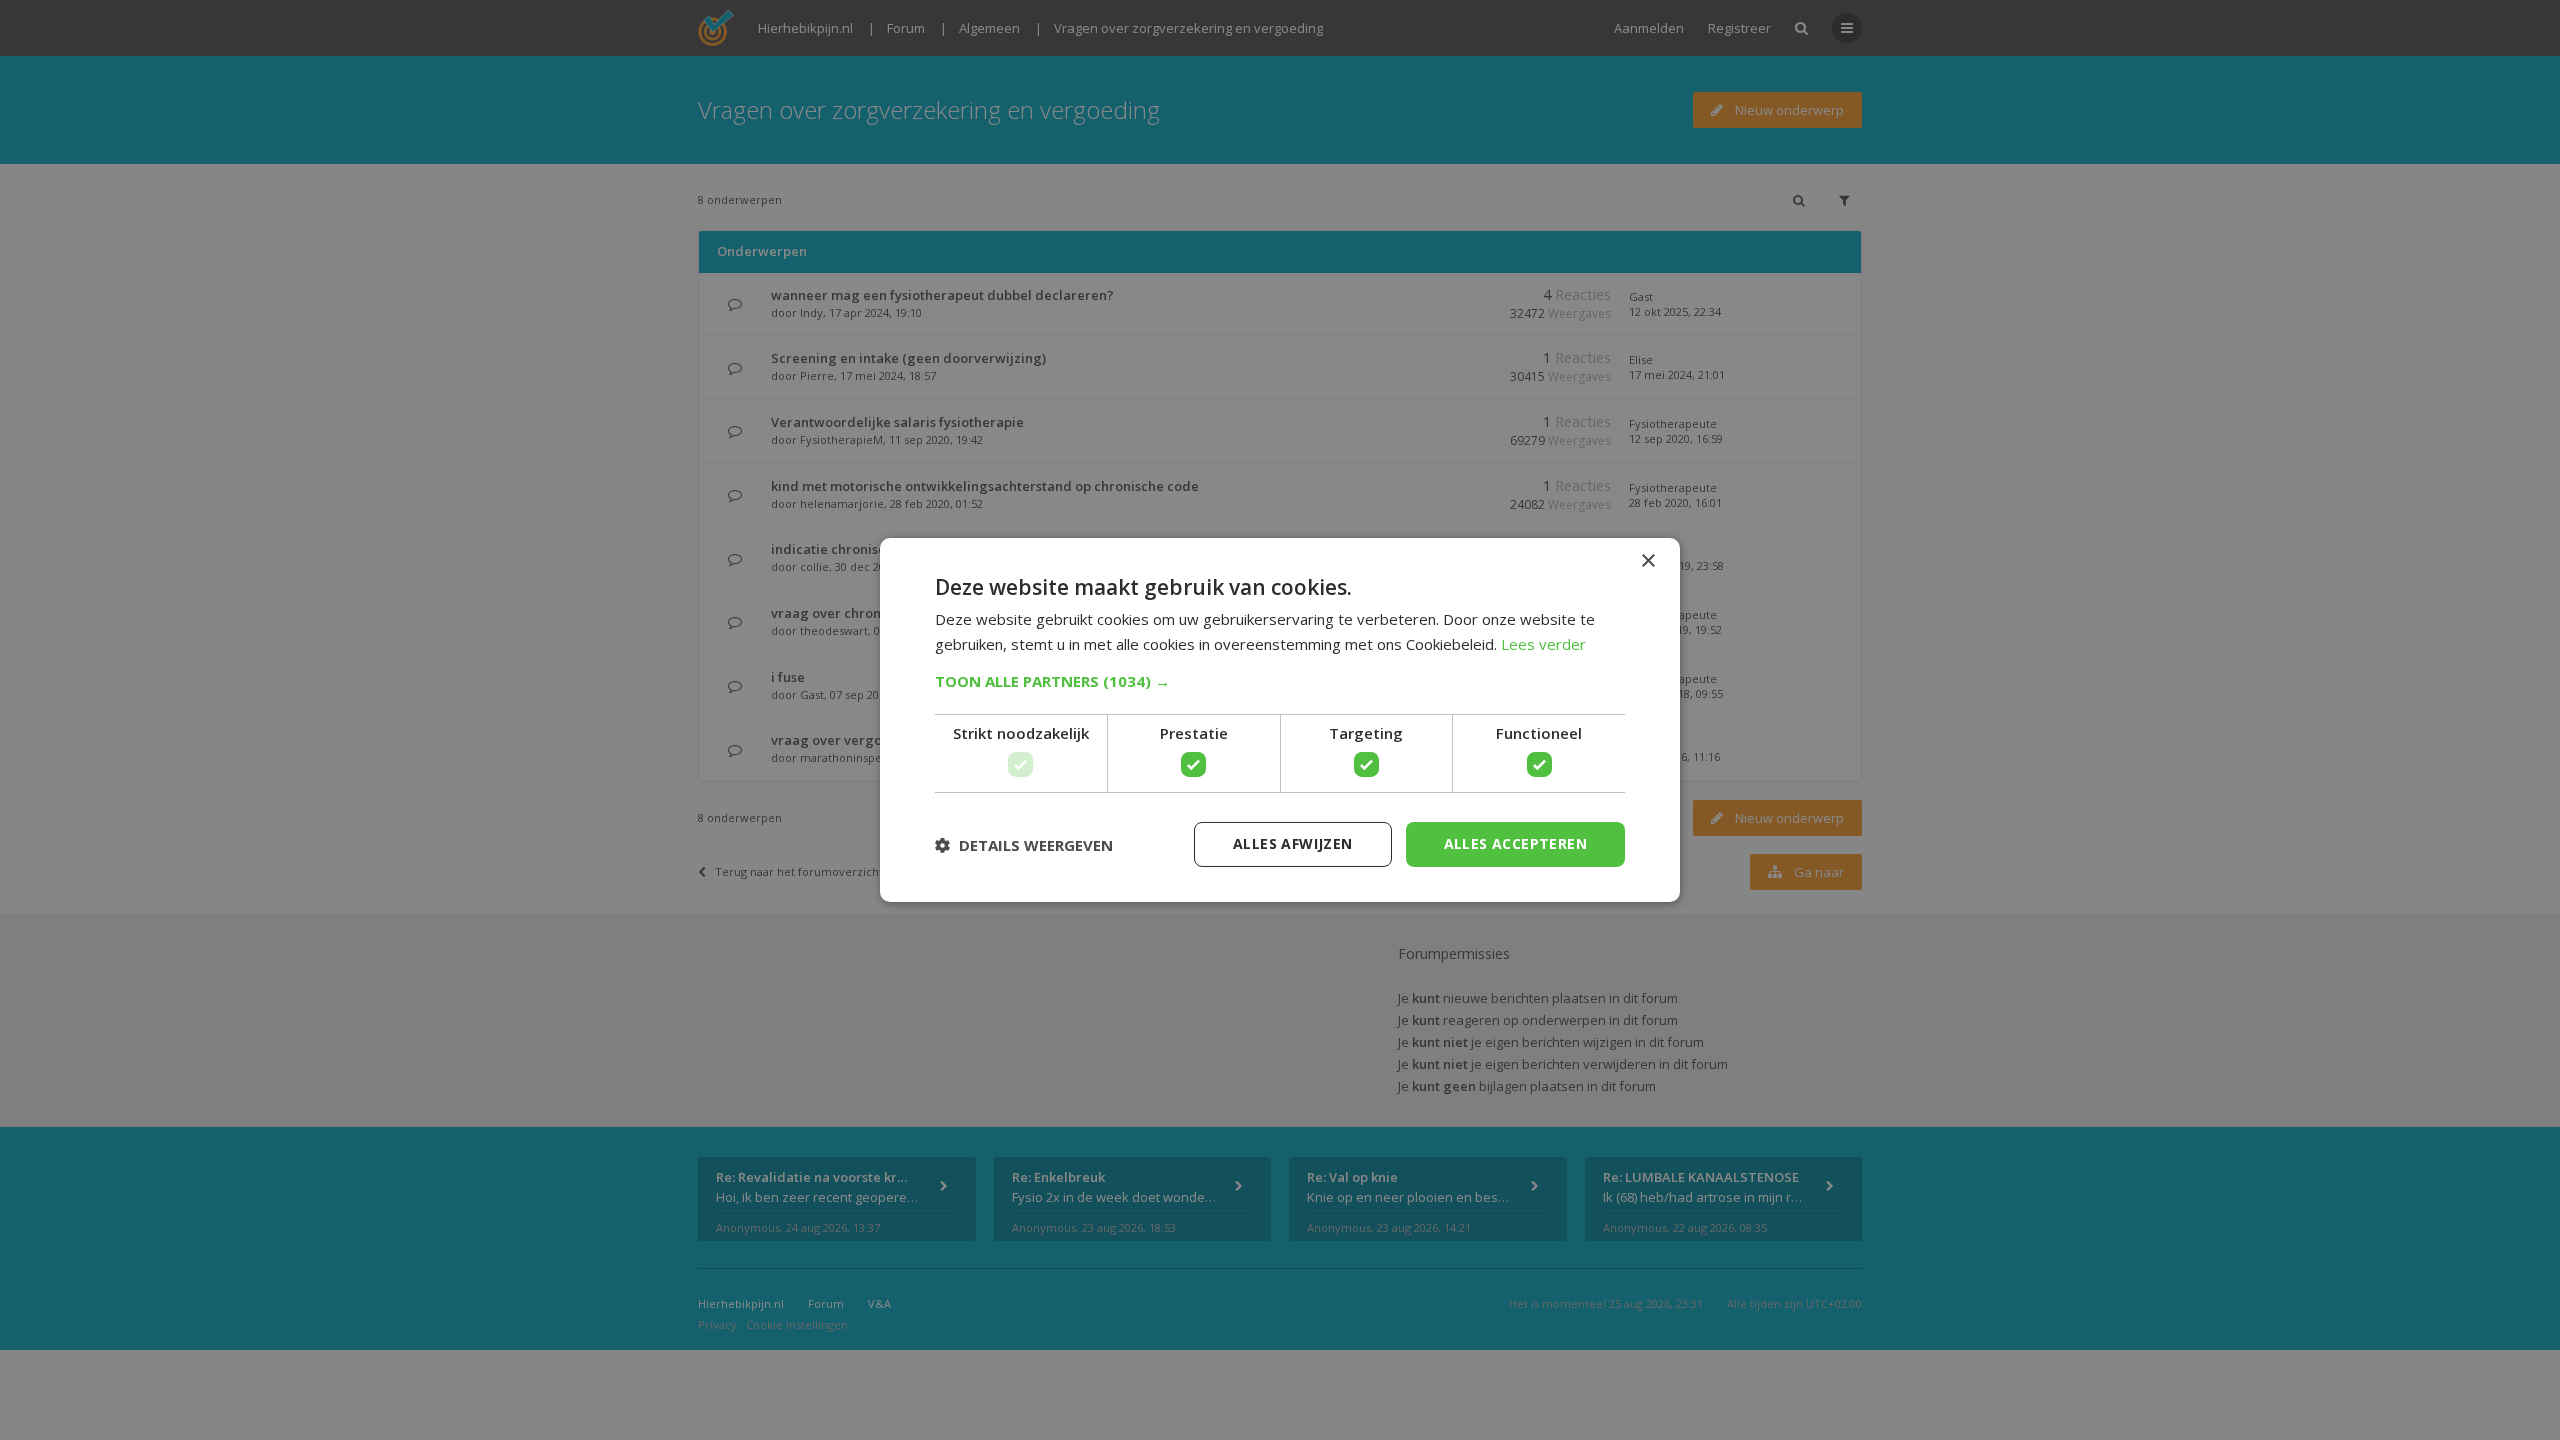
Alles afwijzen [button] (1293, 843)
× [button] (1647, 561)
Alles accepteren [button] (1515, 843)
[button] (1280, 681)
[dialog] (1280, 720)
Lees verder (1543, 644)
